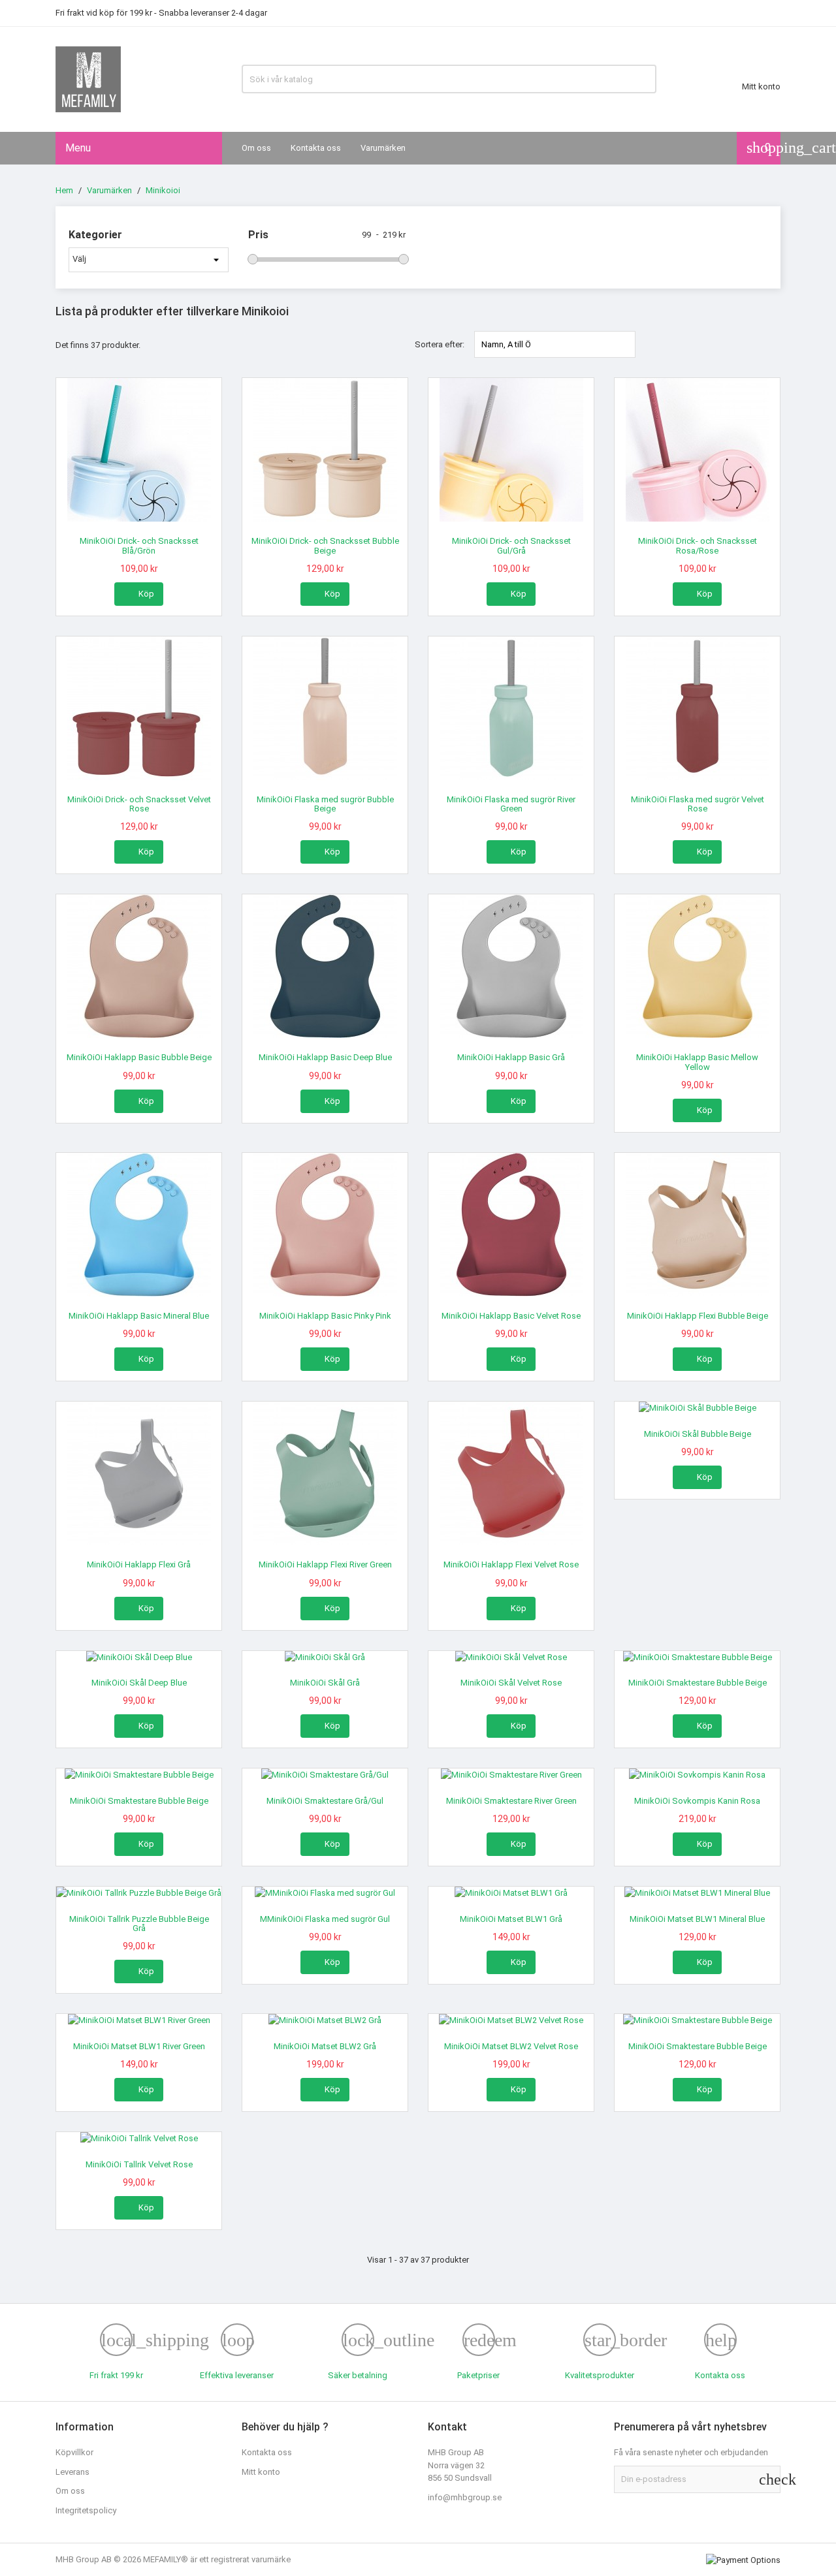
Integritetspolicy (86, 2510)
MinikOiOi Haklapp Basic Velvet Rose (511, 1316)
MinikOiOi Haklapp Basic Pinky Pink (325, 1316)
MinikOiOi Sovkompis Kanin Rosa (697, 1801)
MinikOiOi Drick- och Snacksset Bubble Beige (325, 545)
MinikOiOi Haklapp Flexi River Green (325, 1564)
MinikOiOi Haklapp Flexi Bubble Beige (698, 1316)
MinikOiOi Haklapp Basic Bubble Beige (139, 1057)
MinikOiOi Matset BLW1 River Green (139, 2046)
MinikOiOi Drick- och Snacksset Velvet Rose (139, 804)
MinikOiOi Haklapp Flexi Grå (139, 1564)
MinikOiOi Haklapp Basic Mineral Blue (139, 1316)
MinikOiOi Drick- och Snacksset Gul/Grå (511, 545)
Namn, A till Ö (555, 344)
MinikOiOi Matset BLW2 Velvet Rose (511, 2046)
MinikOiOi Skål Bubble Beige (698, 1434)
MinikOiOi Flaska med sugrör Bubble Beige (325, 804)
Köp (139, 593)
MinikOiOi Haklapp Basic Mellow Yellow (697, 1062)
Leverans (72, 2472)
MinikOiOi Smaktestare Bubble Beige (698, 1683)
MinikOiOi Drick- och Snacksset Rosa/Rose (698, 545)
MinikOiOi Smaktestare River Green (511, 1801)
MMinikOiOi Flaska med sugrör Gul (325, 1919)
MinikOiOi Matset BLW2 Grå (325, 2046)
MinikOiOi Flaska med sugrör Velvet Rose (698, 804)
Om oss (256, 148)
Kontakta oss (316, 148)
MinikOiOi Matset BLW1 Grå (511, 1919)
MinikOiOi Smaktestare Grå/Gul (325, 1801)
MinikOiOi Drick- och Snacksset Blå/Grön (139, 545)
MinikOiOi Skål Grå (325, 1683)
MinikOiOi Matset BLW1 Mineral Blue (697, 1919)
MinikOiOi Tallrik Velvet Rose (139, 2164)
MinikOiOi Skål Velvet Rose (511, 1683)
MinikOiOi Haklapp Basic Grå (511, 1057)
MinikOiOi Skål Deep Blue (139, 1683)
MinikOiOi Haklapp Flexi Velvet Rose (511, 1564)
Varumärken (383, 148)
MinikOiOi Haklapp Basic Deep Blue (325, 1057)
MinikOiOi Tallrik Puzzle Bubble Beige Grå (139, 1924)
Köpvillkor (74, 2452)
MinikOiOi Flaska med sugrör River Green (511, 804)
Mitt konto (261, 2472)
